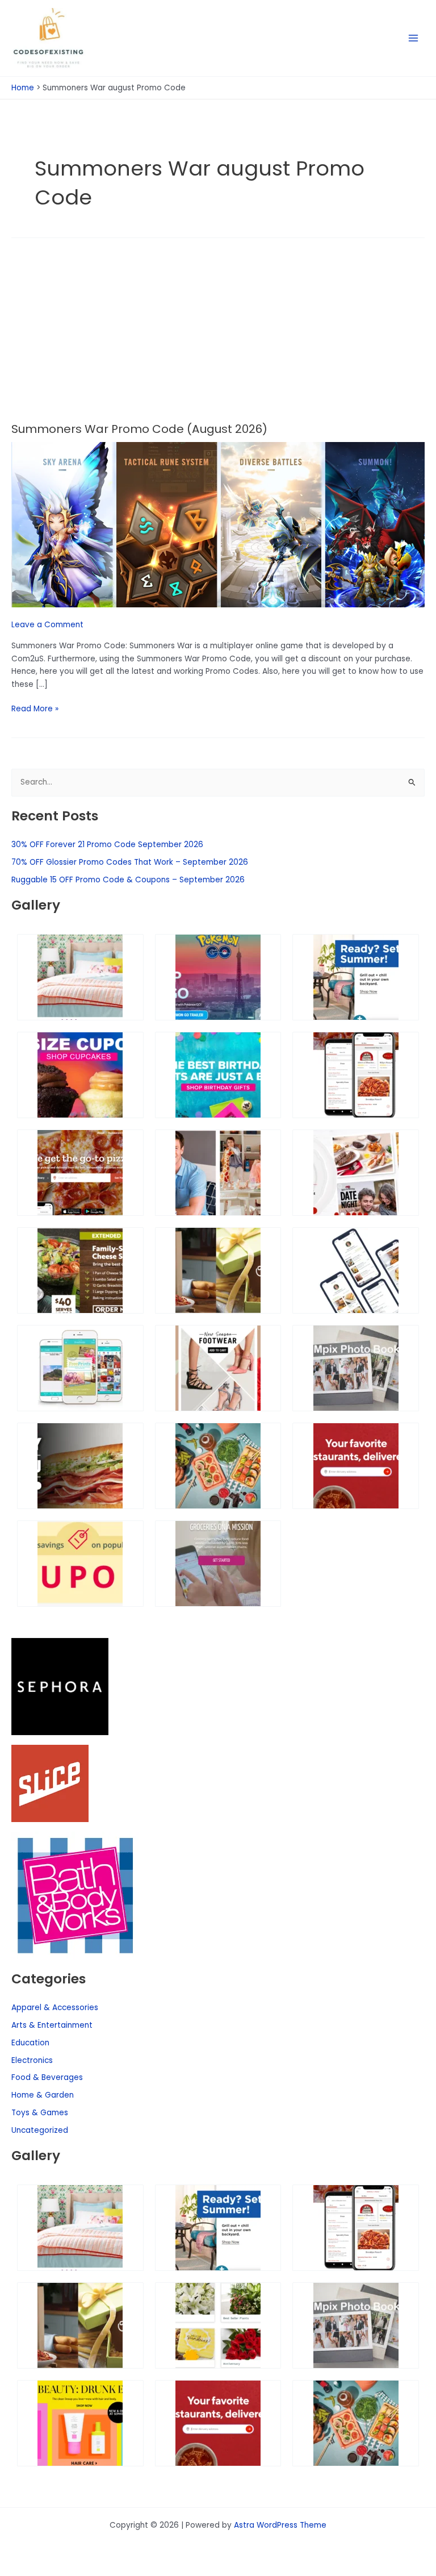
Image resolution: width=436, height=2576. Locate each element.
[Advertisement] (218, 337)
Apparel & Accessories (55, 2008)
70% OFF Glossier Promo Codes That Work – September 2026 (130, 862)
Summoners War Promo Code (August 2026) (139, 429)
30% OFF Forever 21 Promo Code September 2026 (107, 845)
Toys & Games (40, 2113)
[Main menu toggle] (414, 38)
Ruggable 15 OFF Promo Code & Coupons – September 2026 (128, 880)
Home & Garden (43, 2095)
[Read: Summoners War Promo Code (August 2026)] (218, 524)
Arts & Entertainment (52, 2025)
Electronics (32, 2060)
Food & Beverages (47, 2077)
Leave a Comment (47, 625)
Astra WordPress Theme (280, 2525)
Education (30, 2043)
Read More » (35, 708)
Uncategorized (40, 2130)
